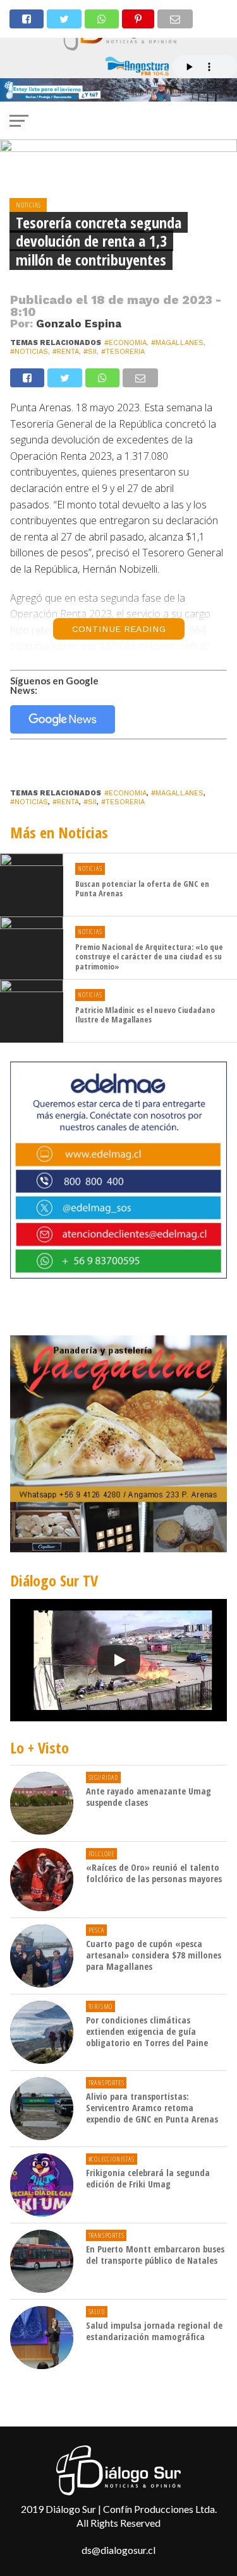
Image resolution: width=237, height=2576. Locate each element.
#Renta (66, 352)
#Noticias (29, 352)
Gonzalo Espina (79, 324)
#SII (90, 352)
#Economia (125, 343)
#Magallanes (177, 343)
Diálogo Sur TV (54, 1580)
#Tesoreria (123, 352)
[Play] (119, 1660)
